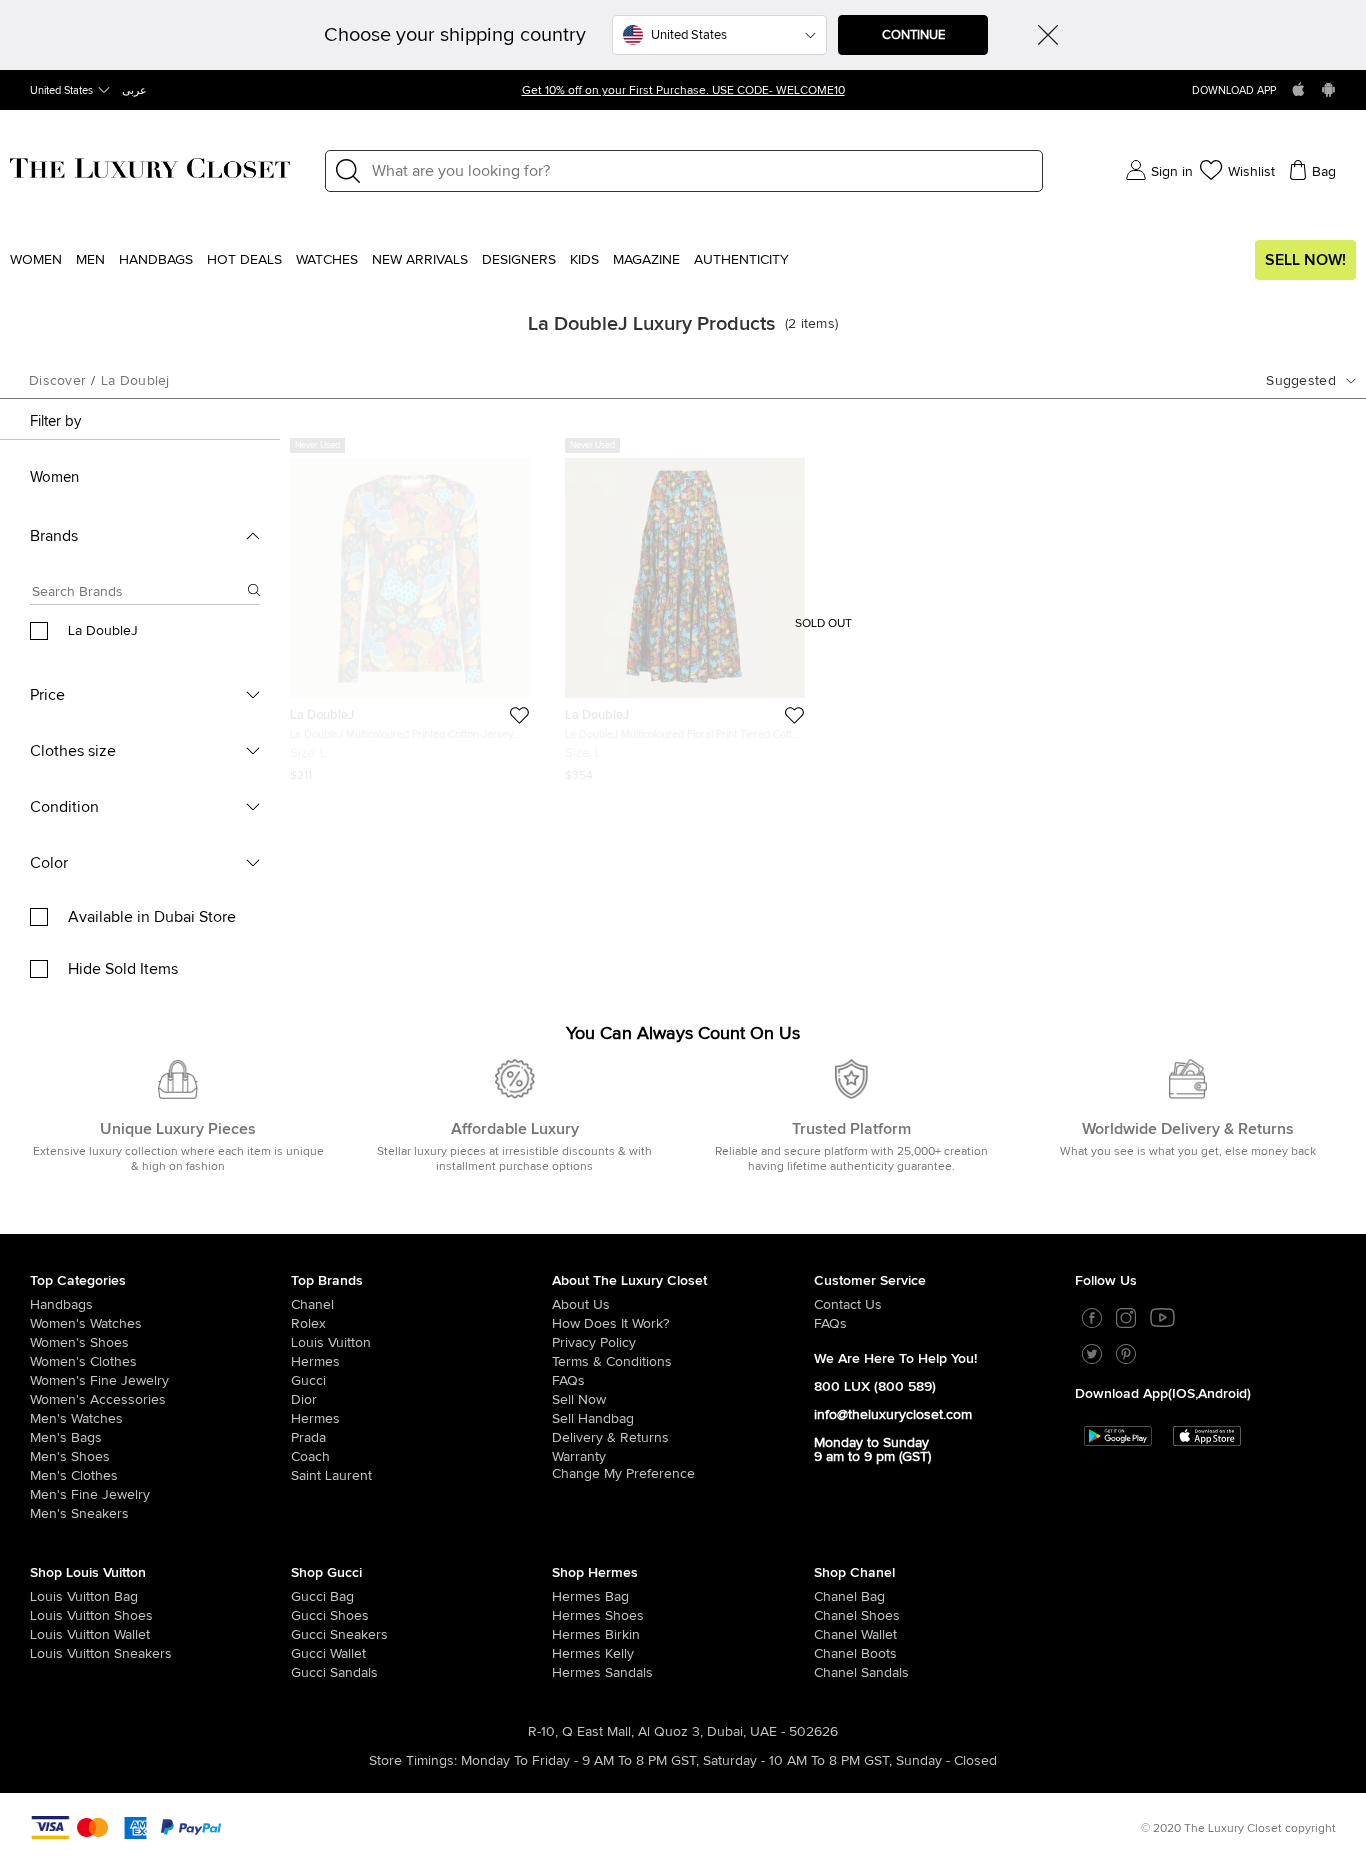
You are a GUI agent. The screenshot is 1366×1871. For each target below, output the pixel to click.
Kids (584, 260)
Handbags (156, 260)
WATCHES (327, 260)
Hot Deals (244, 260)
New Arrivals (420, 260)
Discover (57, 381)
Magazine (646, 260)
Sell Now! (1305, 260)
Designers (519, 260)
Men (90, 260)
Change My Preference (623, 1474)
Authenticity (741, 260)
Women (36, 260)
